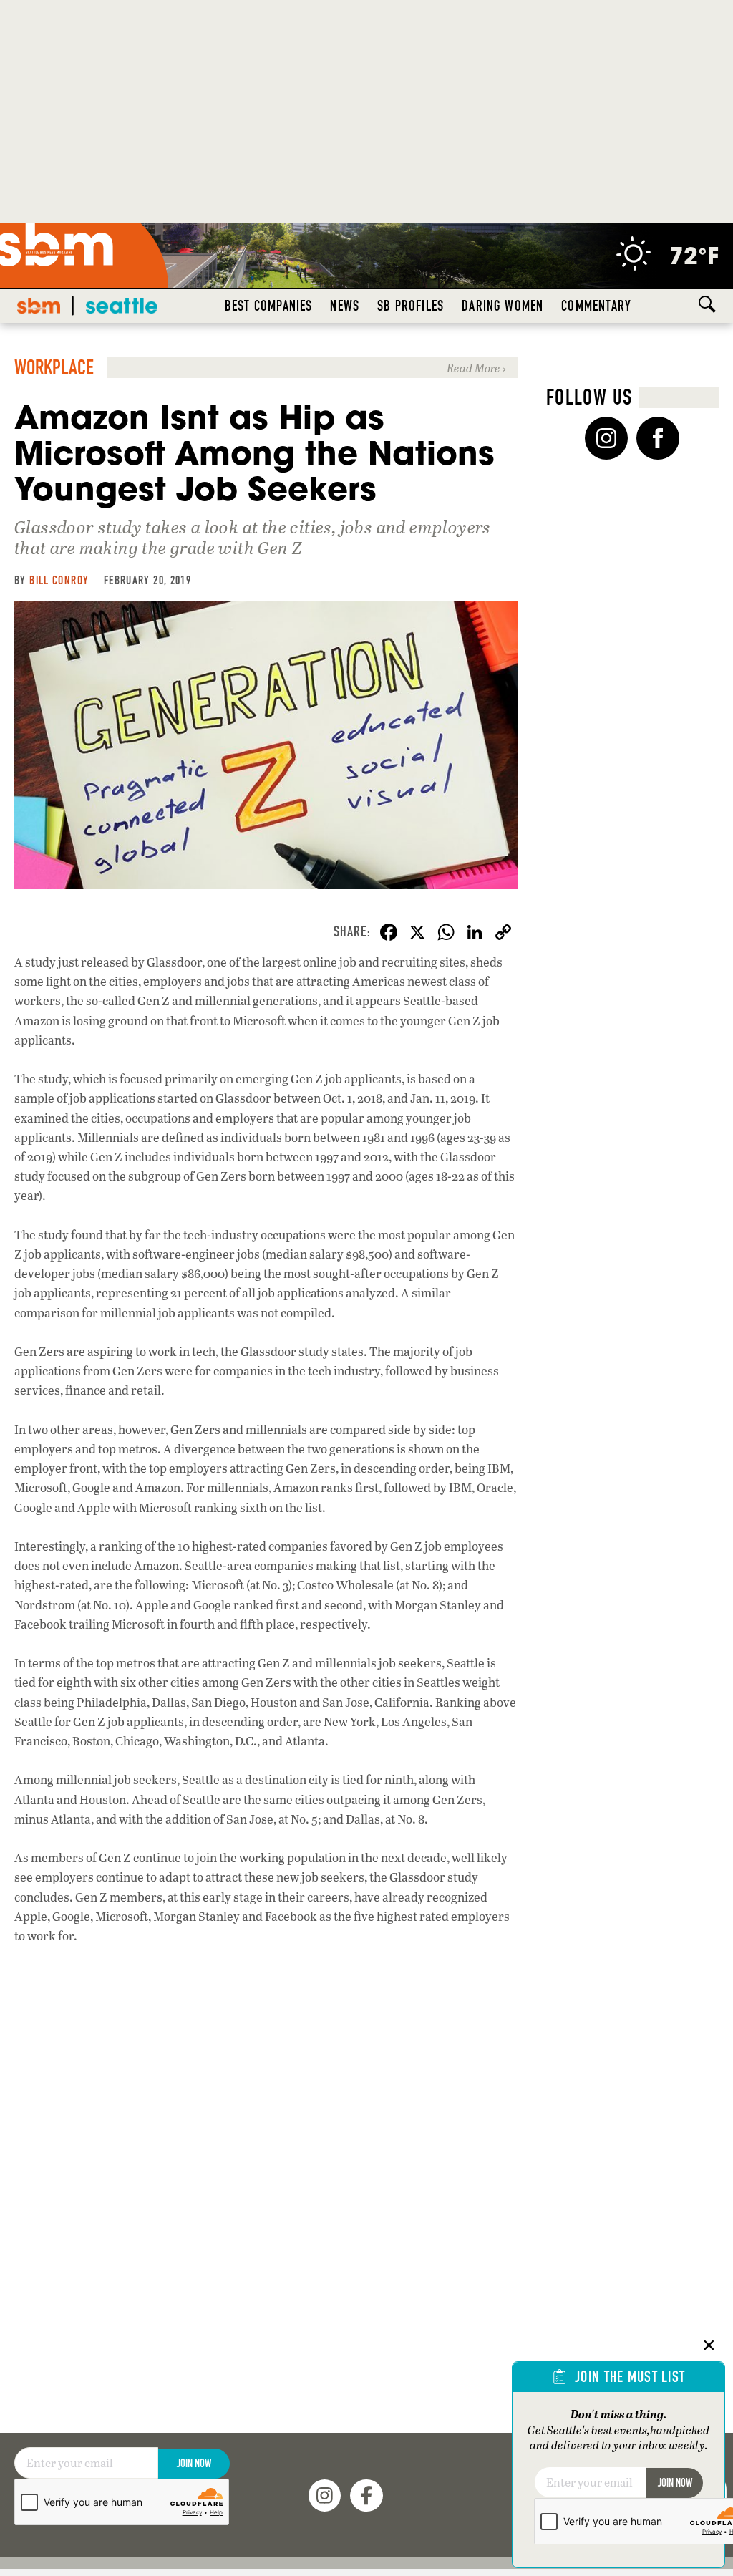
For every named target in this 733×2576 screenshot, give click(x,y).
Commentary (596, 306)
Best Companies (269, 306)
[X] (417, 934)
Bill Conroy (59, 580)
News (345, 306)
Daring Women (503, 306)
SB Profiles (411, 306)
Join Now (194, 2463)
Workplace (54, 368)
